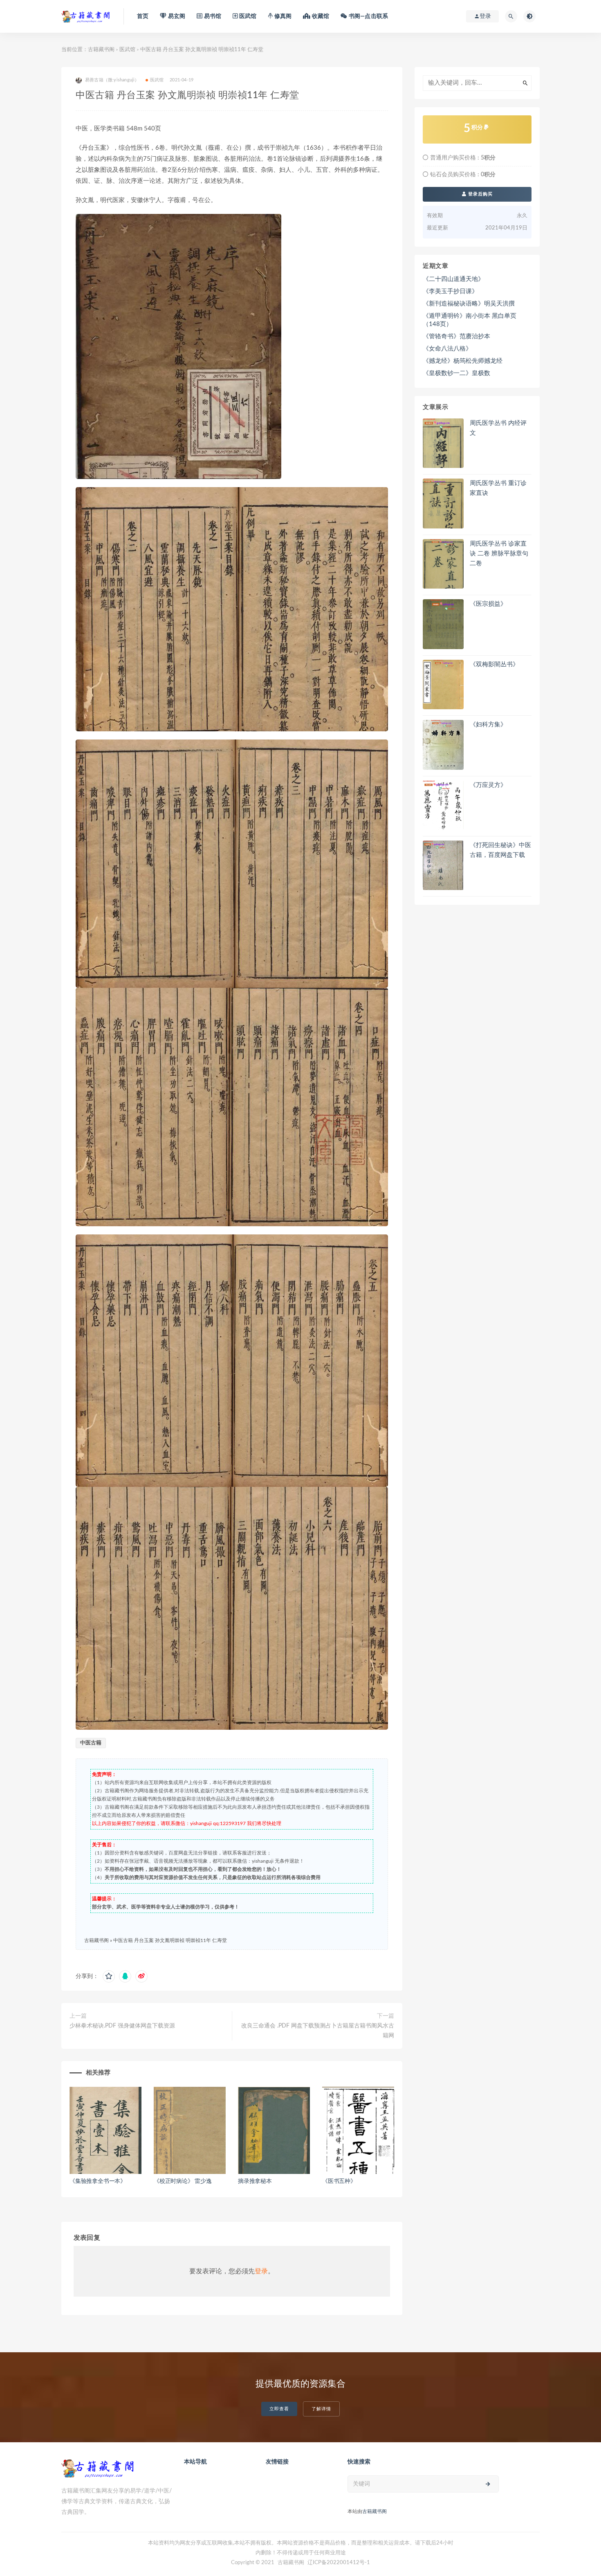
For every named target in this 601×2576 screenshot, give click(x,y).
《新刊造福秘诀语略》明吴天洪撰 (469, 304)
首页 (143, 16)
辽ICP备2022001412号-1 (339, 2563)
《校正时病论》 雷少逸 (183, 2181)
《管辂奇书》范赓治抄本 (456, 336)
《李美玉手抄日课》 (450, 291)
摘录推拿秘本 (255, 2181)
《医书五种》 (339, 2181)
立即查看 (279, 2409)
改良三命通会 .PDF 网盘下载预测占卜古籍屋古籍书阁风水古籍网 (318, 2031)
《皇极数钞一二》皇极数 (456, 373)
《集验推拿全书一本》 (98, 2181)
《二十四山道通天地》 (453, 279)
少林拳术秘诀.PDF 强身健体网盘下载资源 (122, 2026)
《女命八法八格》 (447, 349)
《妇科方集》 (488, 725)
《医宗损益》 (488, 604)
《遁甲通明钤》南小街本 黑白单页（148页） (470, 320)
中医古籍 (91, 1743)
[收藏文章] (109, 1976)
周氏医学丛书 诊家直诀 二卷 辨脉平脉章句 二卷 (499, 554)
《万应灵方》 (488, 785)
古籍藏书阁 (101, 50)
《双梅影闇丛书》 (494, 664)
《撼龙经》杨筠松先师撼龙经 (463, 361)
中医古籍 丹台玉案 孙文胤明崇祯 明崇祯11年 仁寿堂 (170, 1940)
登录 (261, 2271)
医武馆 (127, 50)
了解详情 (321, 2409)
